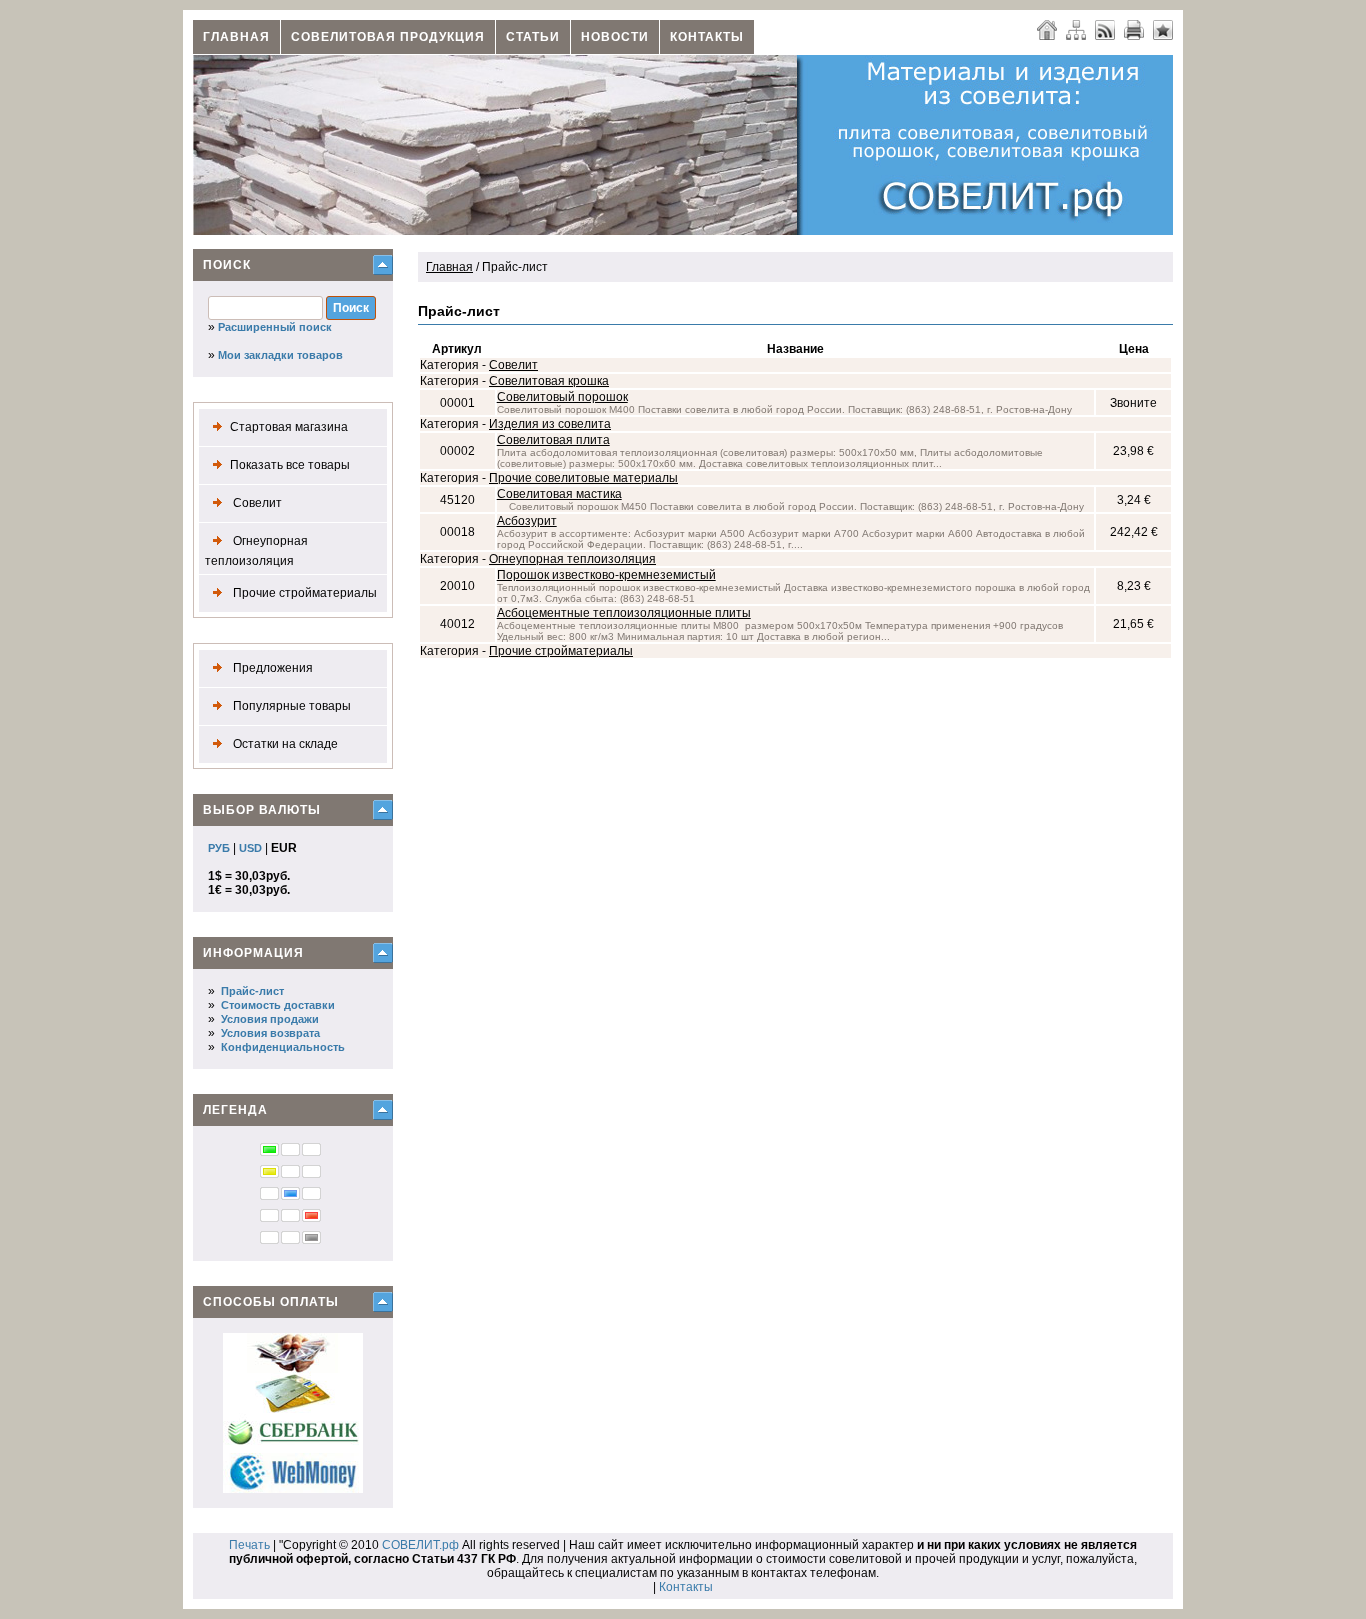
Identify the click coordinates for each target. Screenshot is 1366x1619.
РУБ (219, 848)
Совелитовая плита (553, 440)
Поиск (227, 265)
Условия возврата (270, 1033)
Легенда (235, 1110)
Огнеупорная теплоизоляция (256, 551)
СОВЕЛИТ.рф (420, 1545)
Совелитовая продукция (388, 37)
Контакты (707, 37)
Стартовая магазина (289, 427)
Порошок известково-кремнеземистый (606, 575)
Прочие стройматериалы (303, 593)
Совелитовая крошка (549, 381)
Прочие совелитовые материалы (583, 478)
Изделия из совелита (550, 424)
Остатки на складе (284, 744)
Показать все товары (290, 465)
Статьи (533, 37)
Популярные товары (290, 706)
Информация (253, 953)
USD (250, 848)
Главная (236, 37)
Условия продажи (270, 1019)
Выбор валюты (262, 810)
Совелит (256, 503)
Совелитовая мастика (559, 494)
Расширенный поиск (275, 327)
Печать (249, 1545)
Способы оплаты (271, 1302)
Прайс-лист (252, 991)
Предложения (271, 668)
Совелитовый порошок (562, 397)
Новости (615, 37)
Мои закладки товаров (280, 355)
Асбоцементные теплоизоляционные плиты (624, 613)
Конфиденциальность (283, 1047)
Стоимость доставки (278, 1005)
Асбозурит (527, 521)
